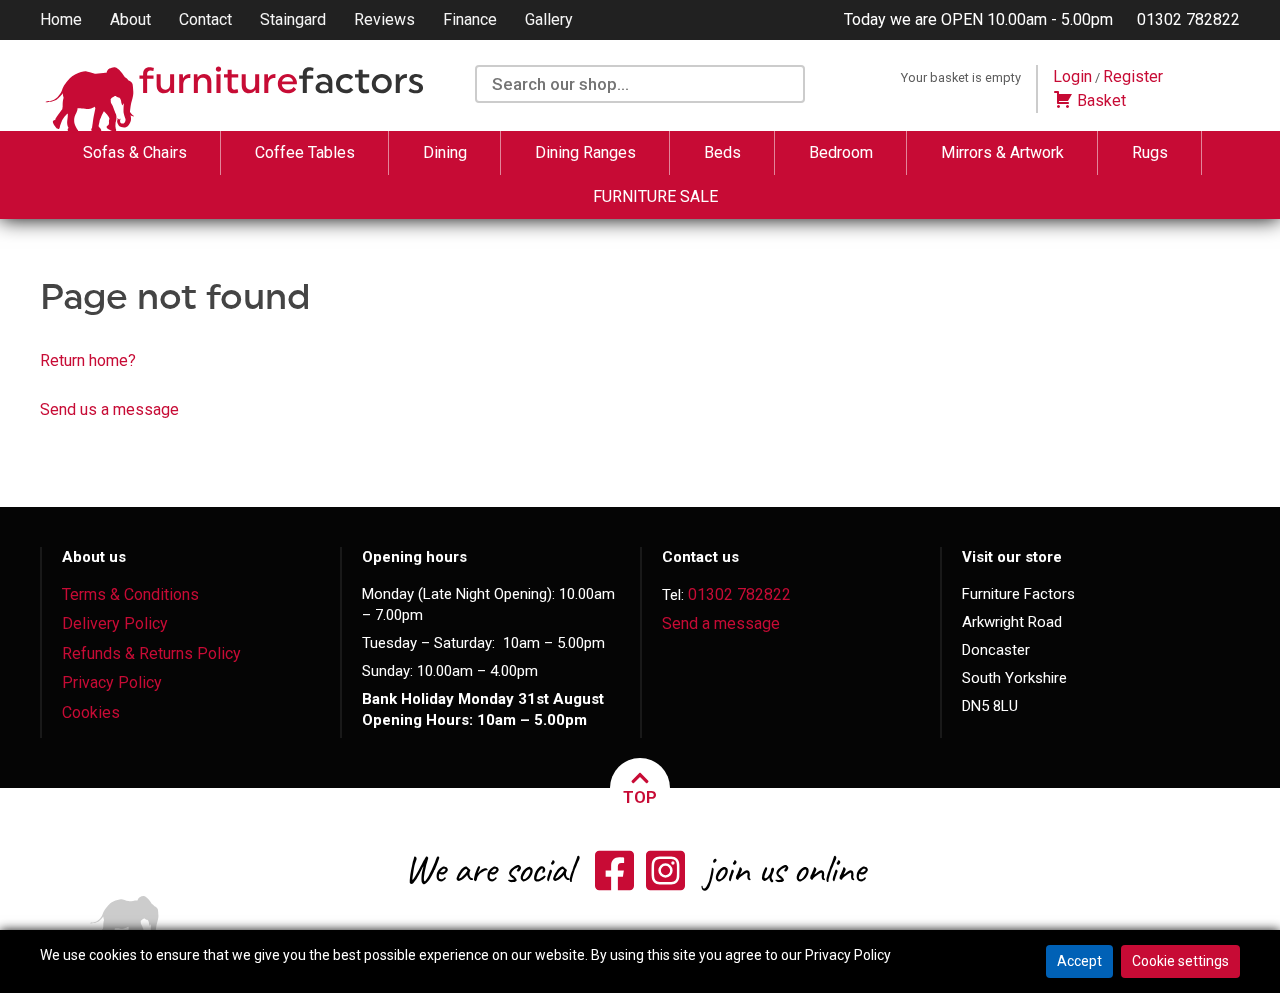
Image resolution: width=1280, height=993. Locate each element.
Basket (1099, 100)
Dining (445, 152)
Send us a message (109, 409)
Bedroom (841, 152)
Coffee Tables (305, 152)
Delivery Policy (115, 623)
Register (1133, 76)
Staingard (293, 19)
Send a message (721, 623)
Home (61, 19)
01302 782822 (1188, 19)
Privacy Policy (112, 682)
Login (1072, 76)
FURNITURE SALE (655, 196)
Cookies (91, 712)
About (130, 19)
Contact (205, 19)
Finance (470, 19)
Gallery (549, 19)
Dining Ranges (585, 152)
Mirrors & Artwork (1002, 152)
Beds (722, 152)
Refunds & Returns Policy (151, 653)
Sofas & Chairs (135, 152)
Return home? (88, 360)
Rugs (1150, 152)
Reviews (384, 19)
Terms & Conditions (130, 594)
